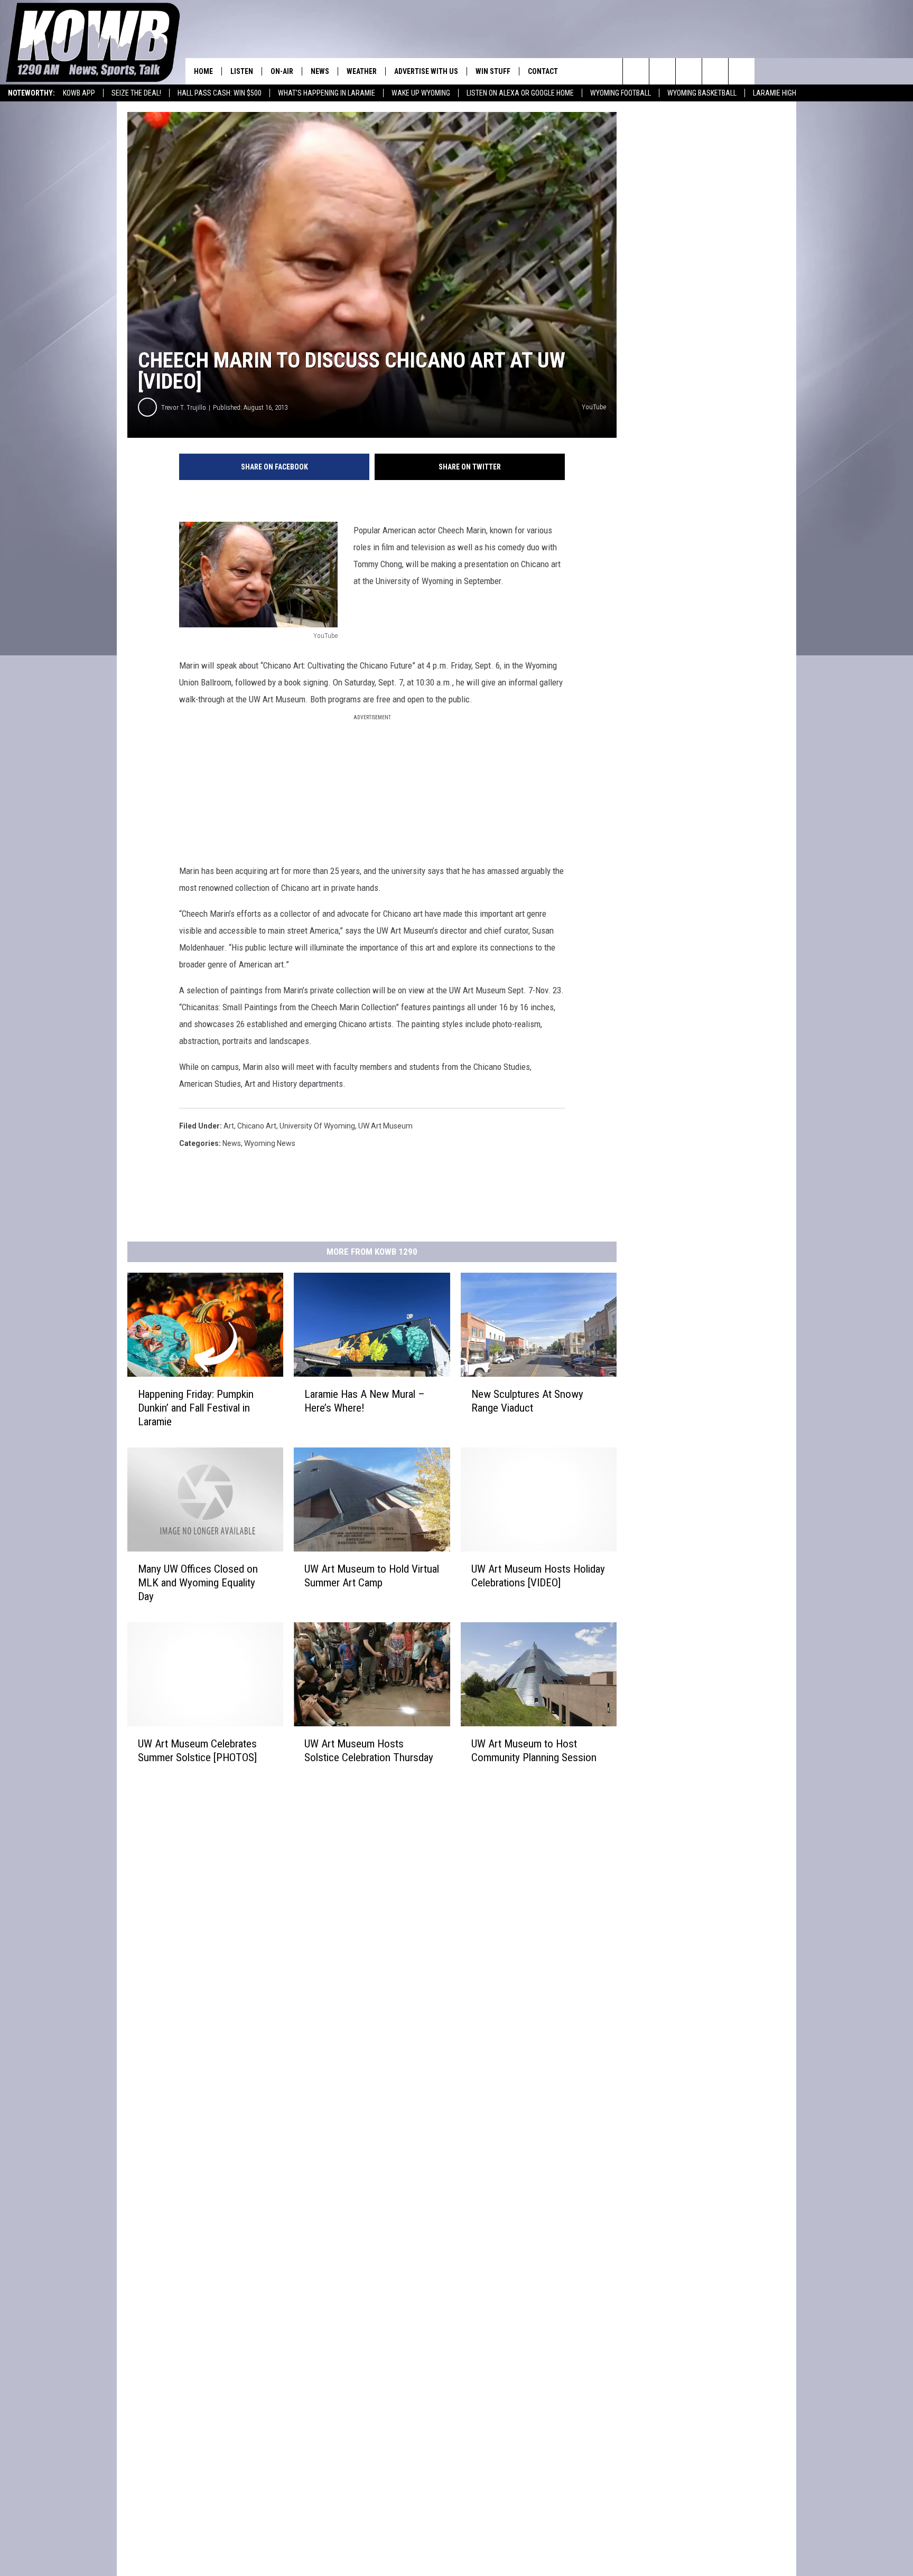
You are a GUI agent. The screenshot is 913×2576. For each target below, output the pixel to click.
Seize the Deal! (136, 93)
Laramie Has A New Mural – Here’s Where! (365, 1401)
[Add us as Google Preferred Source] (662, 71)
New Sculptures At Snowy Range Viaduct (527, 1401)
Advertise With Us (426, 71)
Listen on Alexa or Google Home (520, 93)
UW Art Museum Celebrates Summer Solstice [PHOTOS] (197, 1750)
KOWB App (79, 93)
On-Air (282, 71)
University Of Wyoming (317, 1126)
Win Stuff (493, 71)
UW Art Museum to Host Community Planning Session (534, 1750)
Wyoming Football (621, 93)
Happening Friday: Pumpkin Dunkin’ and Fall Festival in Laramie (196, 1408)
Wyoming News (270, 1143)
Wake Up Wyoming (421, 93)
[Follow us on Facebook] (689, 71)
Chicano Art (257, 1126)
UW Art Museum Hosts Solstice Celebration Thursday (369, 1750)
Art (229, 1126)
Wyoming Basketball (702, 93)
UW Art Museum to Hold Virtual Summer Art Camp (372, 1575)
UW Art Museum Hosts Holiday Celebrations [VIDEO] (538, 1575)
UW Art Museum (385, 1126)
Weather (362, 71)
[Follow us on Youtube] (742, 71)
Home (203, 71)
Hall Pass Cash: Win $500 (220, 93)
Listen (242, 71)
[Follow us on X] (715, 71)
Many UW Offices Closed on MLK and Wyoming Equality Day (198, 1582)
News (320, 71)
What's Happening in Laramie (327, 93)
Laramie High (775, 93)
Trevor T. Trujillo (184, 407)
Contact (543, 71)
